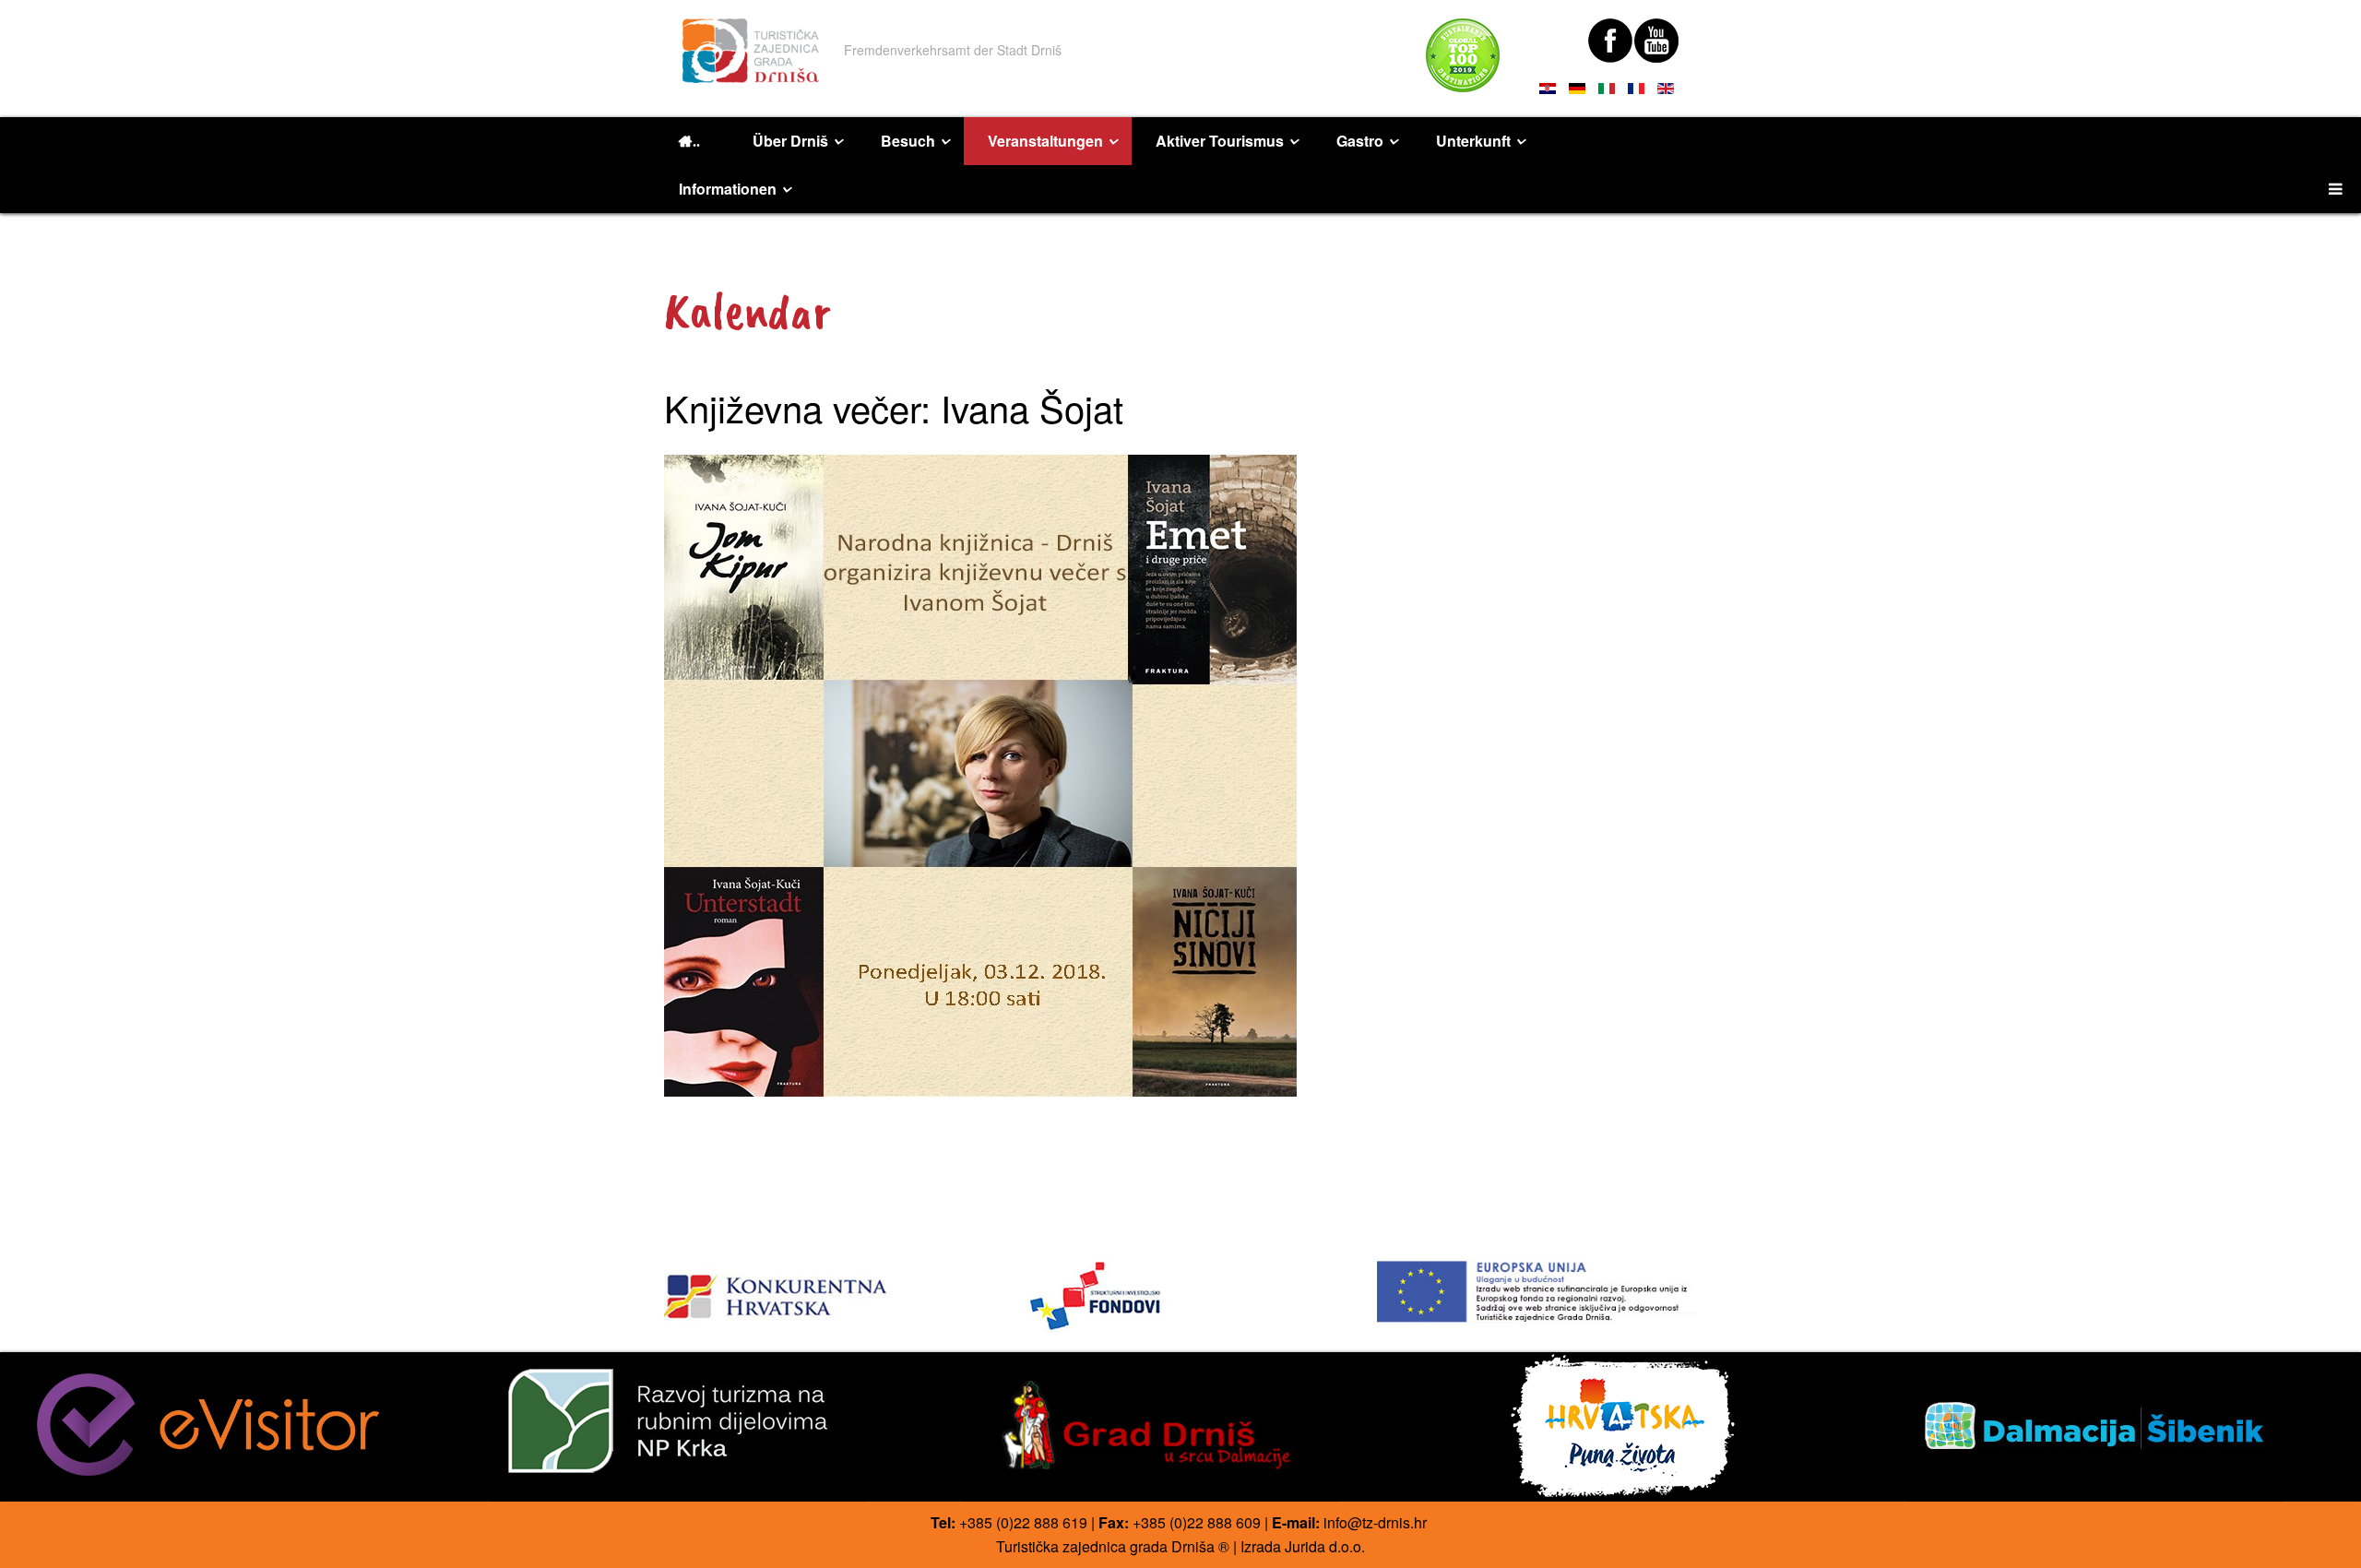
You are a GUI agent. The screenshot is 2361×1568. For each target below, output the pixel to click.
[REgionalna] (824, 1291)
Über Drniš (790, 141)
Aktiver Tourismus (1220, 141)
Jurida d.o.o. (1325, 1546)
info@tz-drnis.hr (1375, 1522)
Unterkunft (1473, 141)
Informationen (728, 189)
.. (696, 141)
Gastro (1360, 141)
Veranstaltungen (1045, 141)
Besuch (908, 141)
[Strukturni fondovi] (1181, 1297)
